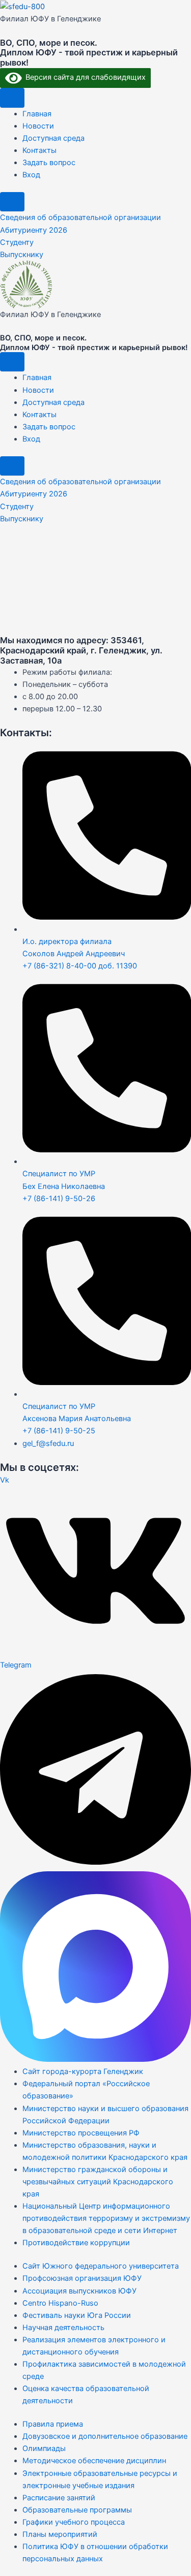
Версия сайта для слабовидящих (84, 77)
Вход (31, 175)
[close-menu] (12, 202)
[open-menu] (12, 98)
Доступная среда (53, 138)
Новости (38, 126)
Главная (37, 114)
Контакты (39, 150)
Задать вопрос (49, 163)
